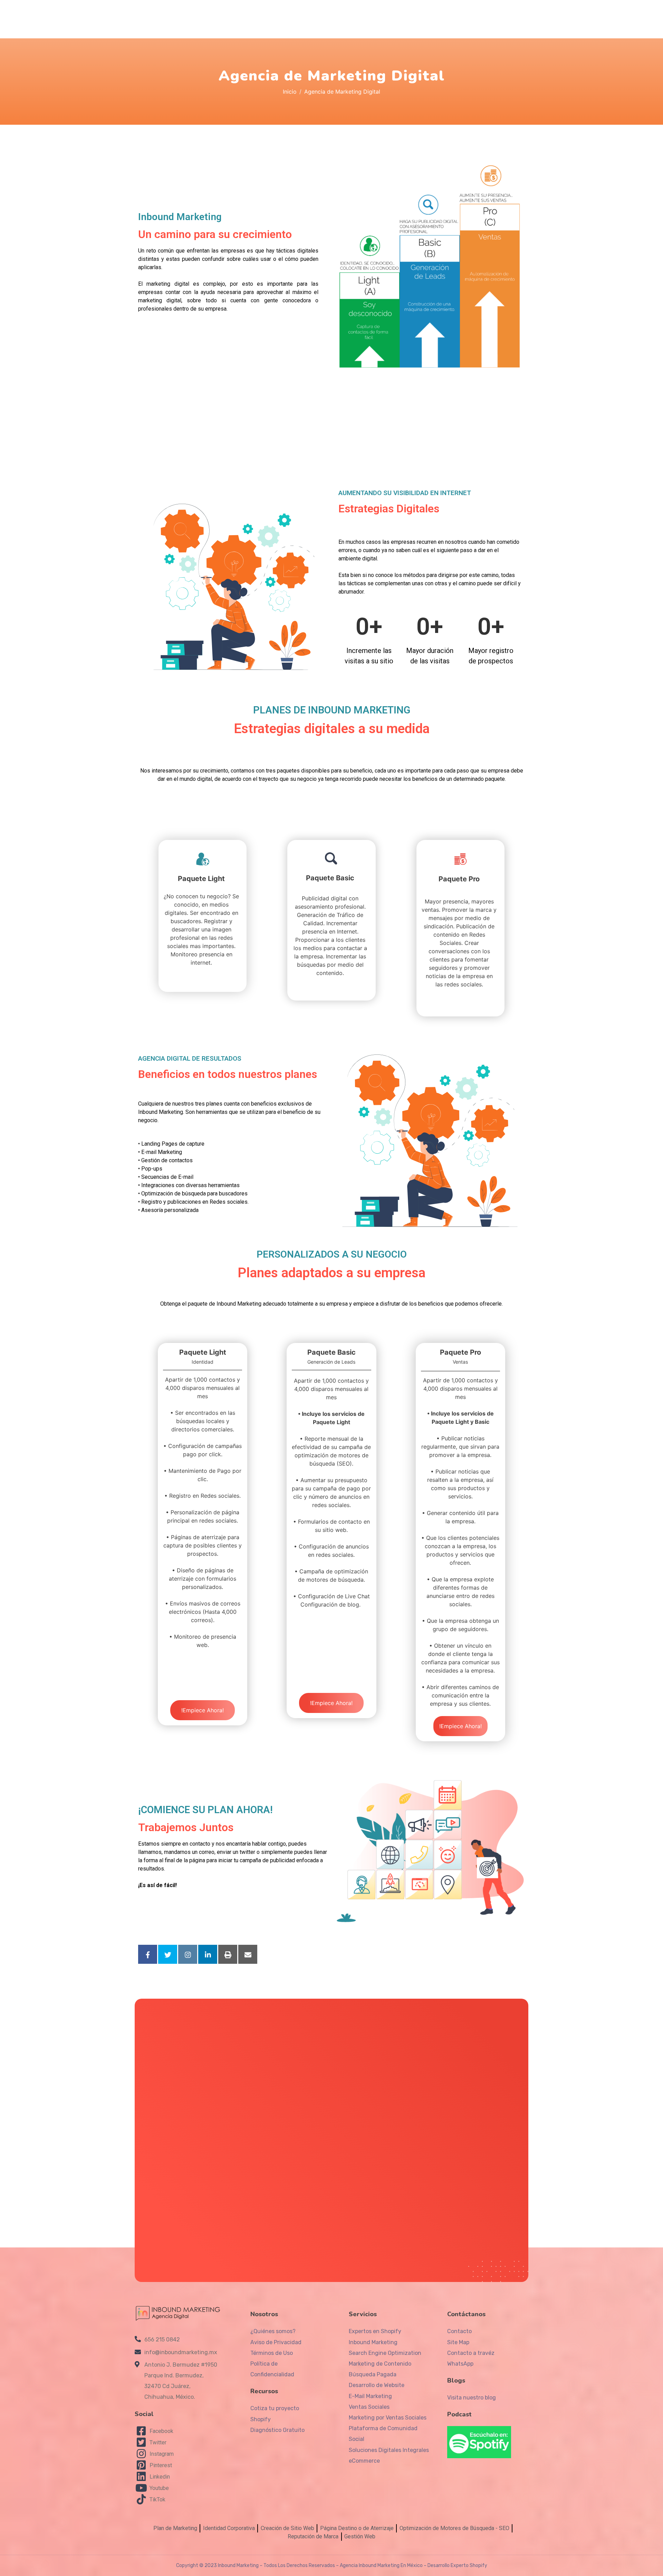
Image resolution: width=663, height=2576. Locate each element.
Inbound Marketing (238, 2565)
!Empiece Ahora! (203, 1710)
